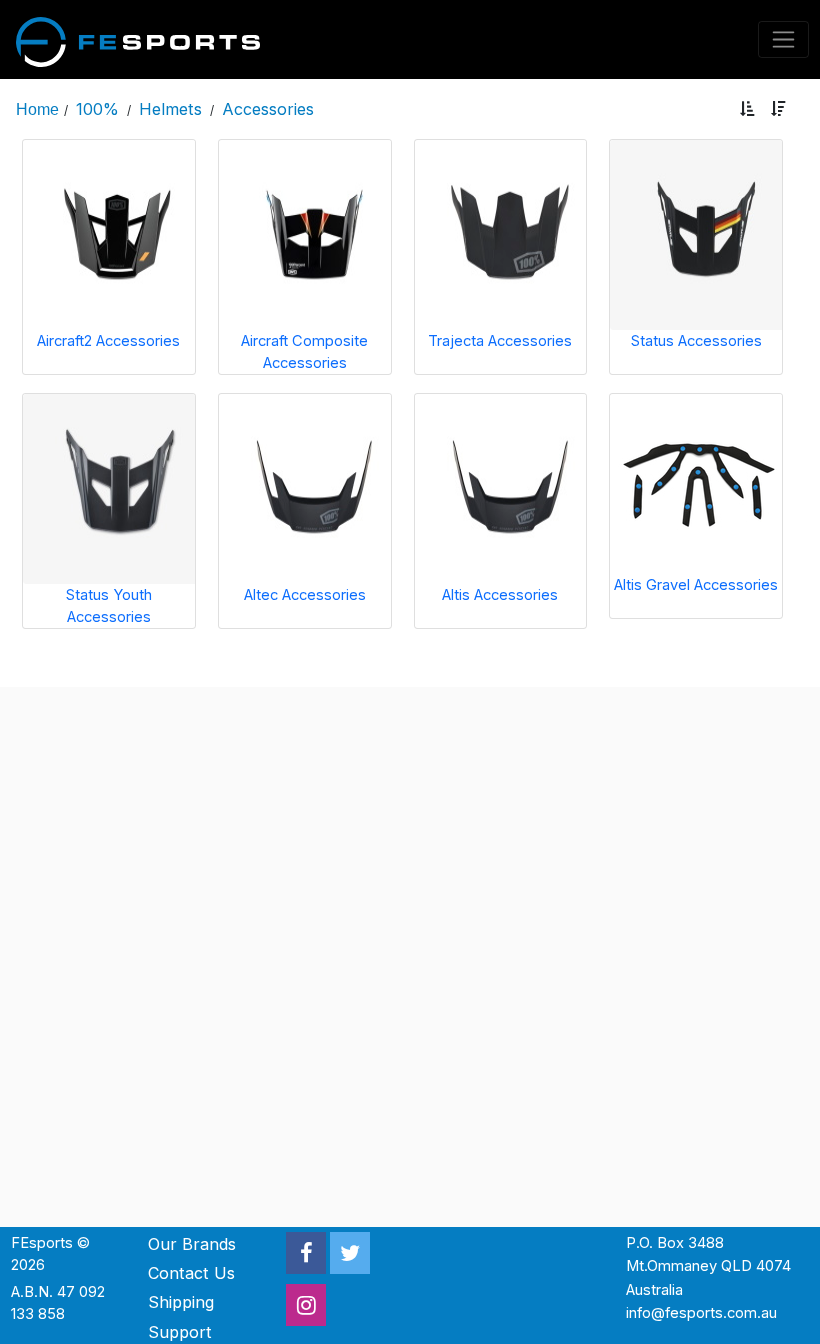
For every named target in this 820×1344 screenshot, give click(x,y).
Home (37, 109)
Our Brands (192, 1244)
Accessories (268, 109)
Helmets (170, 109)
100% (97, 109)
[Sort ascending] (747, 109)
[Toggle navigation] (784, 39)
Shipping (181, 1302)
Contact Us (191, 1273)
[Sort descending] (778, 109)
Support (180, 1332)
